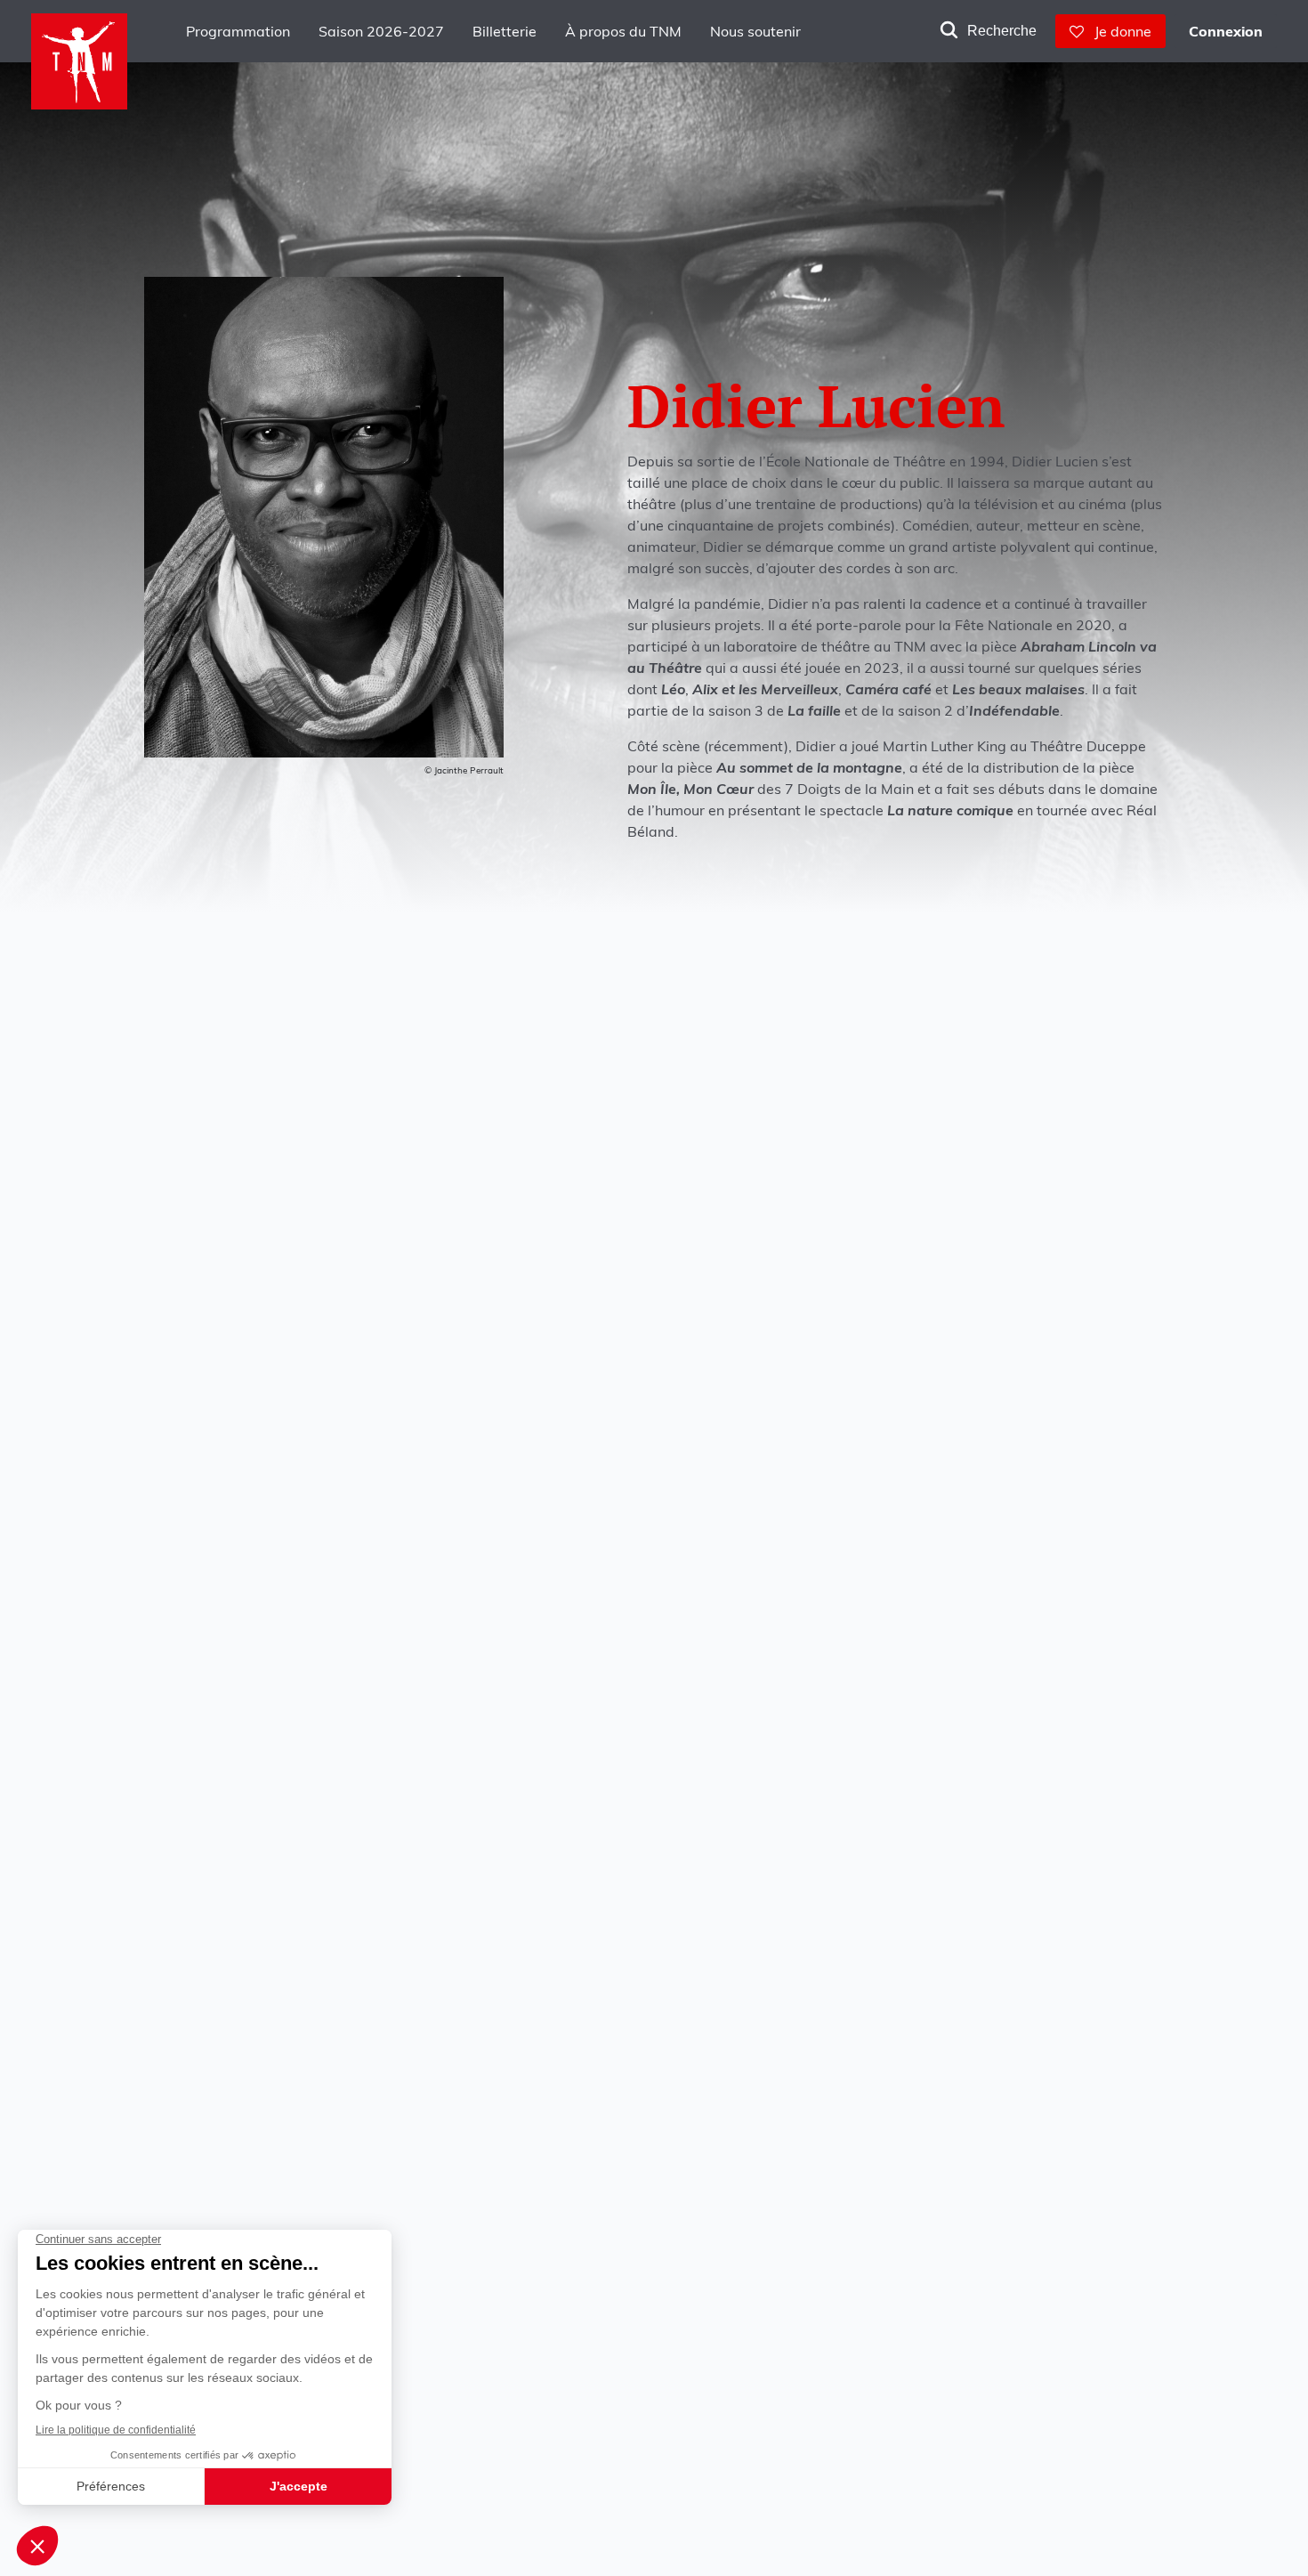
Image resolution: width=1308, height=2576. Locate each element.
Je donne (1118, 31)
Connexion (1226, 31)
